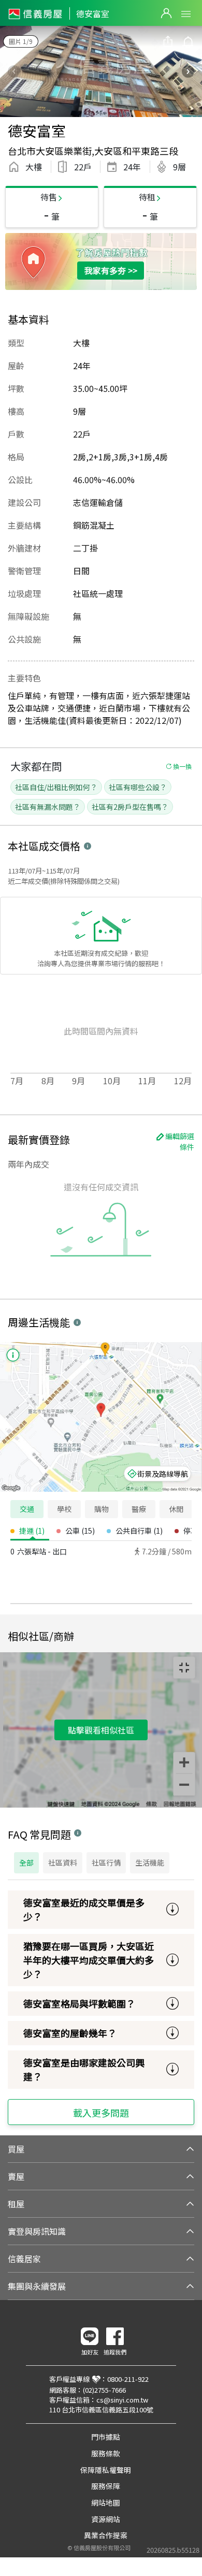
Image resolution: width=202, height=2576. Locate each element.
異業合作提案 (106, 2535)
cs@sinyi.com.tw (122, 2400)
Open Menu (186, 14)
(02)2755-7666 (104, 2390)
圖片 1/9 (21, 41)
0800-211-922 (128, 2379)
